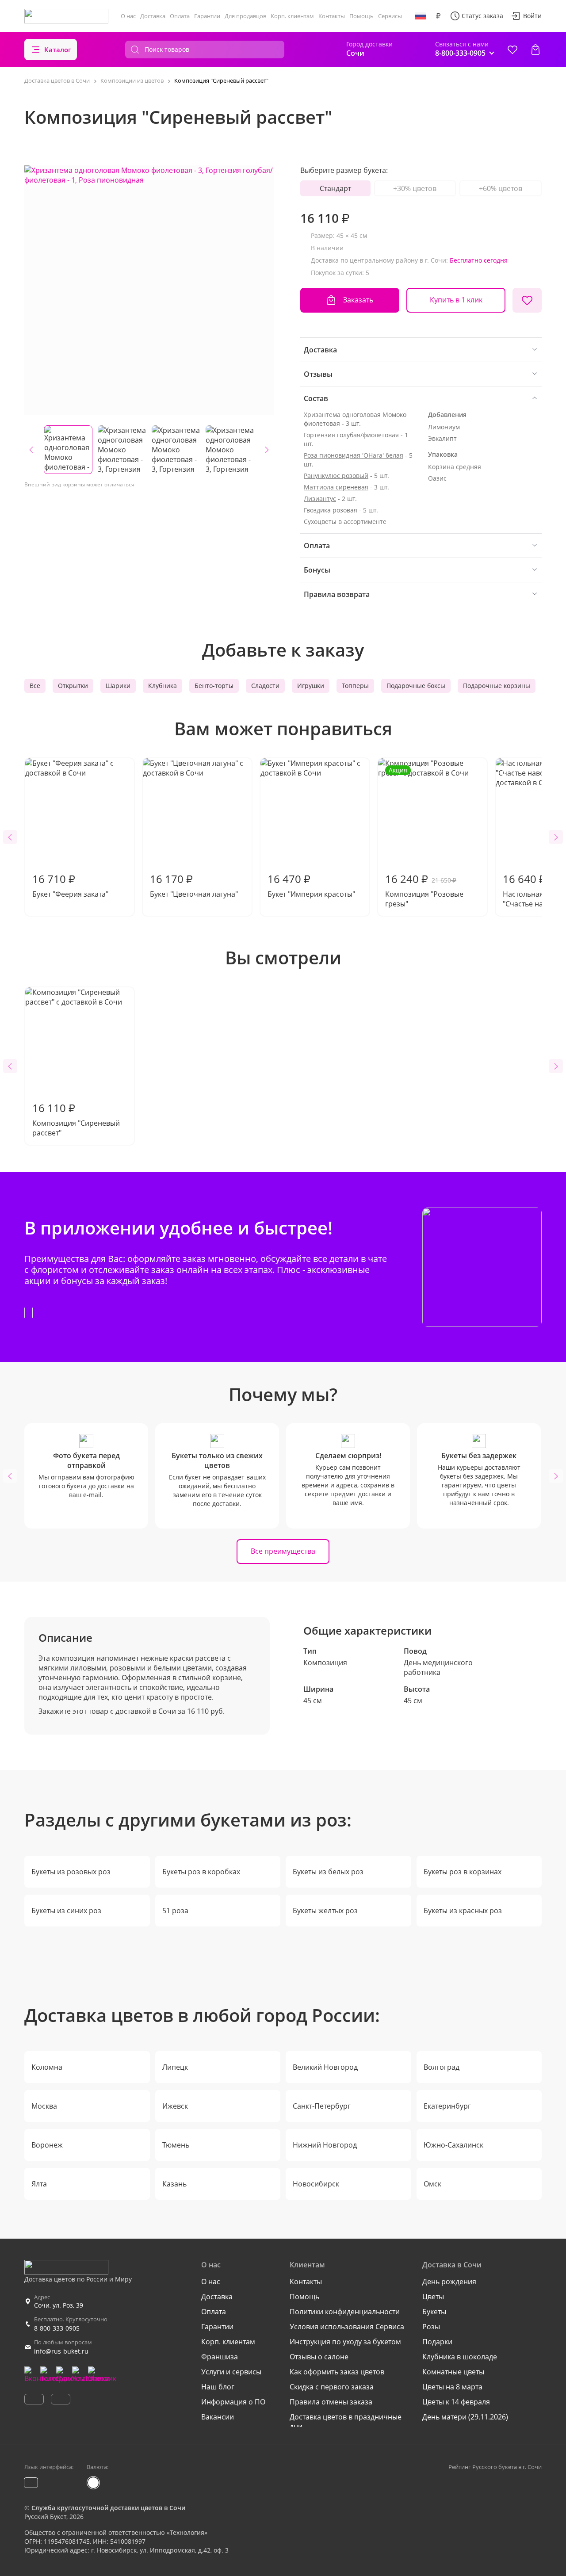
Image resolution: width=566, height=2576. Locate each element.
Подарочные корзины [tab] (497, 686)
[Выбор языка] (421, 16)
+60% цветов (501, 188)
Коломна (47, 2067)
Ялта (39, 2184)
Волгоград (442, 2067)
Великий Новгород (325, 2067)
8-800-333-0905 (57, 2328)
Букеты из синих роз (66, 1911)
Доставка (153, 16)
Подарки (437, 2342)
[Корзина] (535, 50)
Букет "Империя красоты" (311, 885)
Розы (431, 2327)
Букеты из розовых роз (71, 1872)
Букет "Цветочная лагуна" (194, 885)
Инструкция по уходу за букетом (345, 2342)
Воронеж (47, 2145)
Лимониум (444, 427)
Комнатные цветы (453, 2372)
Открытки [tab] (73, 686)
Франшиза (220, 2357)
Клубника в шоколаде (460, 2357)
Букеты (434, 2312)
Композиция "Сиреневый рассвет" (76, 1119)
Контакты (332, 16)
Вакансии (218, 2417)
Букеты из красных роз (463, 1911)
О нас (128, 16)
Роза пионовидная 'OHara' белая (354, 455)
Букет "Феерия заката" (70, 885)
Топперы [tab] (355, 686)
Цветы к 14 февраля (456, 2402)
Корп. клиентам (292, 16)
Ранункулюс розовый (336, 476)
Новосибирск (316, 2184)
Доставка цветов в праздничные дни (346, 2422)
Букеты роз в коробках (201, 1872)
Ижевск (175, 2106)
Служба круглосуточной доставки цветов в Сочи (108, 2508)
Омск (432, 2184)
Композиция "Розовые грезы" (424, 837)
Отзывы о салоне (319, 2357)
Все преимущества (283, 1551)
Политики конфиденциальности (345, 2312)
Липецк (175, 2067)
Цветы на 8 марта (452, 2387)
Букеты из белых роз (328, 1872)
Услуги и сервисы (231, 2372)
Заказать (358, 300)
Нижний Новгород (325, 2145)
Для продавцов (245, 16)
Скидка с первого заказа (332, 2387)
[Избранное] (512, 50)
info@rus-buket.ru (61, 2351)
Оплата (180, 16)
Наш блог (218, 2387)
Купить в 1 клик (456, 300)
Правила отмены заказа (331, 2402)
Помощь (361, 16)
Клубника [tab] (163, 686)
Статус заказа (482, 16)
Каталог (58, 50)
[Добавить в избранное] (527, 300)
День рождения (449, 2282)
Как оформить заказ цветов (337, 2372)
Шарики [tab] (118, 686)
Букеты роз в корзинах (463, 1872)
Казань (174, 2184)
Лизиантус (320, 499)
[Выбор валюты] (438, 16)
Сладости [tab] (265, 686)
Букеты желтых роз (325, 1911)
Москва (44, 2106)
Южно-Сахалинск (453, 2145)
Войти (532, 16)
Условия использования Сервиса (347, 2327)
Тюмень (176, 2145)
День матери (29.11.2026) (465, 2417)
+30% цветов (415, 188)
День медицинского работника (438, 1667)
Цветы (433, 2297)
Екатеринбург (447, 2106)
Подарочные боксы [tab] (416, 686)
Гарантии (207, 16)
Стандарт (335, 188)
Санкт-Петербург (322, 2106)
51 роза (175, 1911)
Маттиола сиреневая (336, 487)
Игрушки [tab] (311, 686)
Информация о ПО (233, 2402)
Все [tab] (35, 686)
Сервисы (390, 16)
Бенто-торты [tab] (214, 686)
